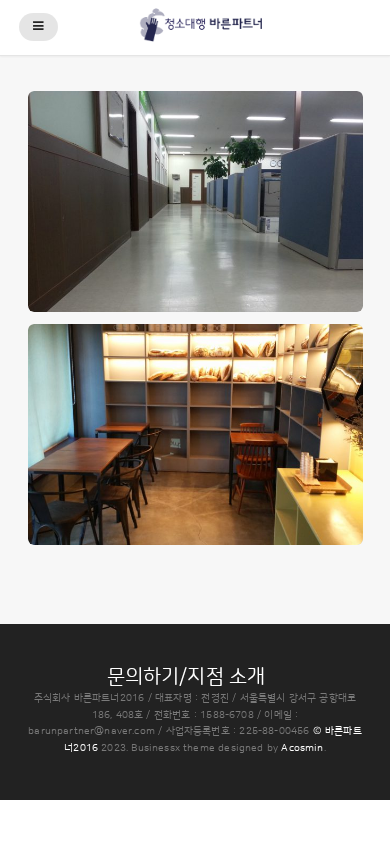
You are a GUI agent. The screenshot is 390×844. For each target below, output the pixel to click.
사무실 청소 (195, 188)
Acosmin (302, 748)
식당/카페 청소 (194, 421)
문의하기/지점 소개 (186, 677)
